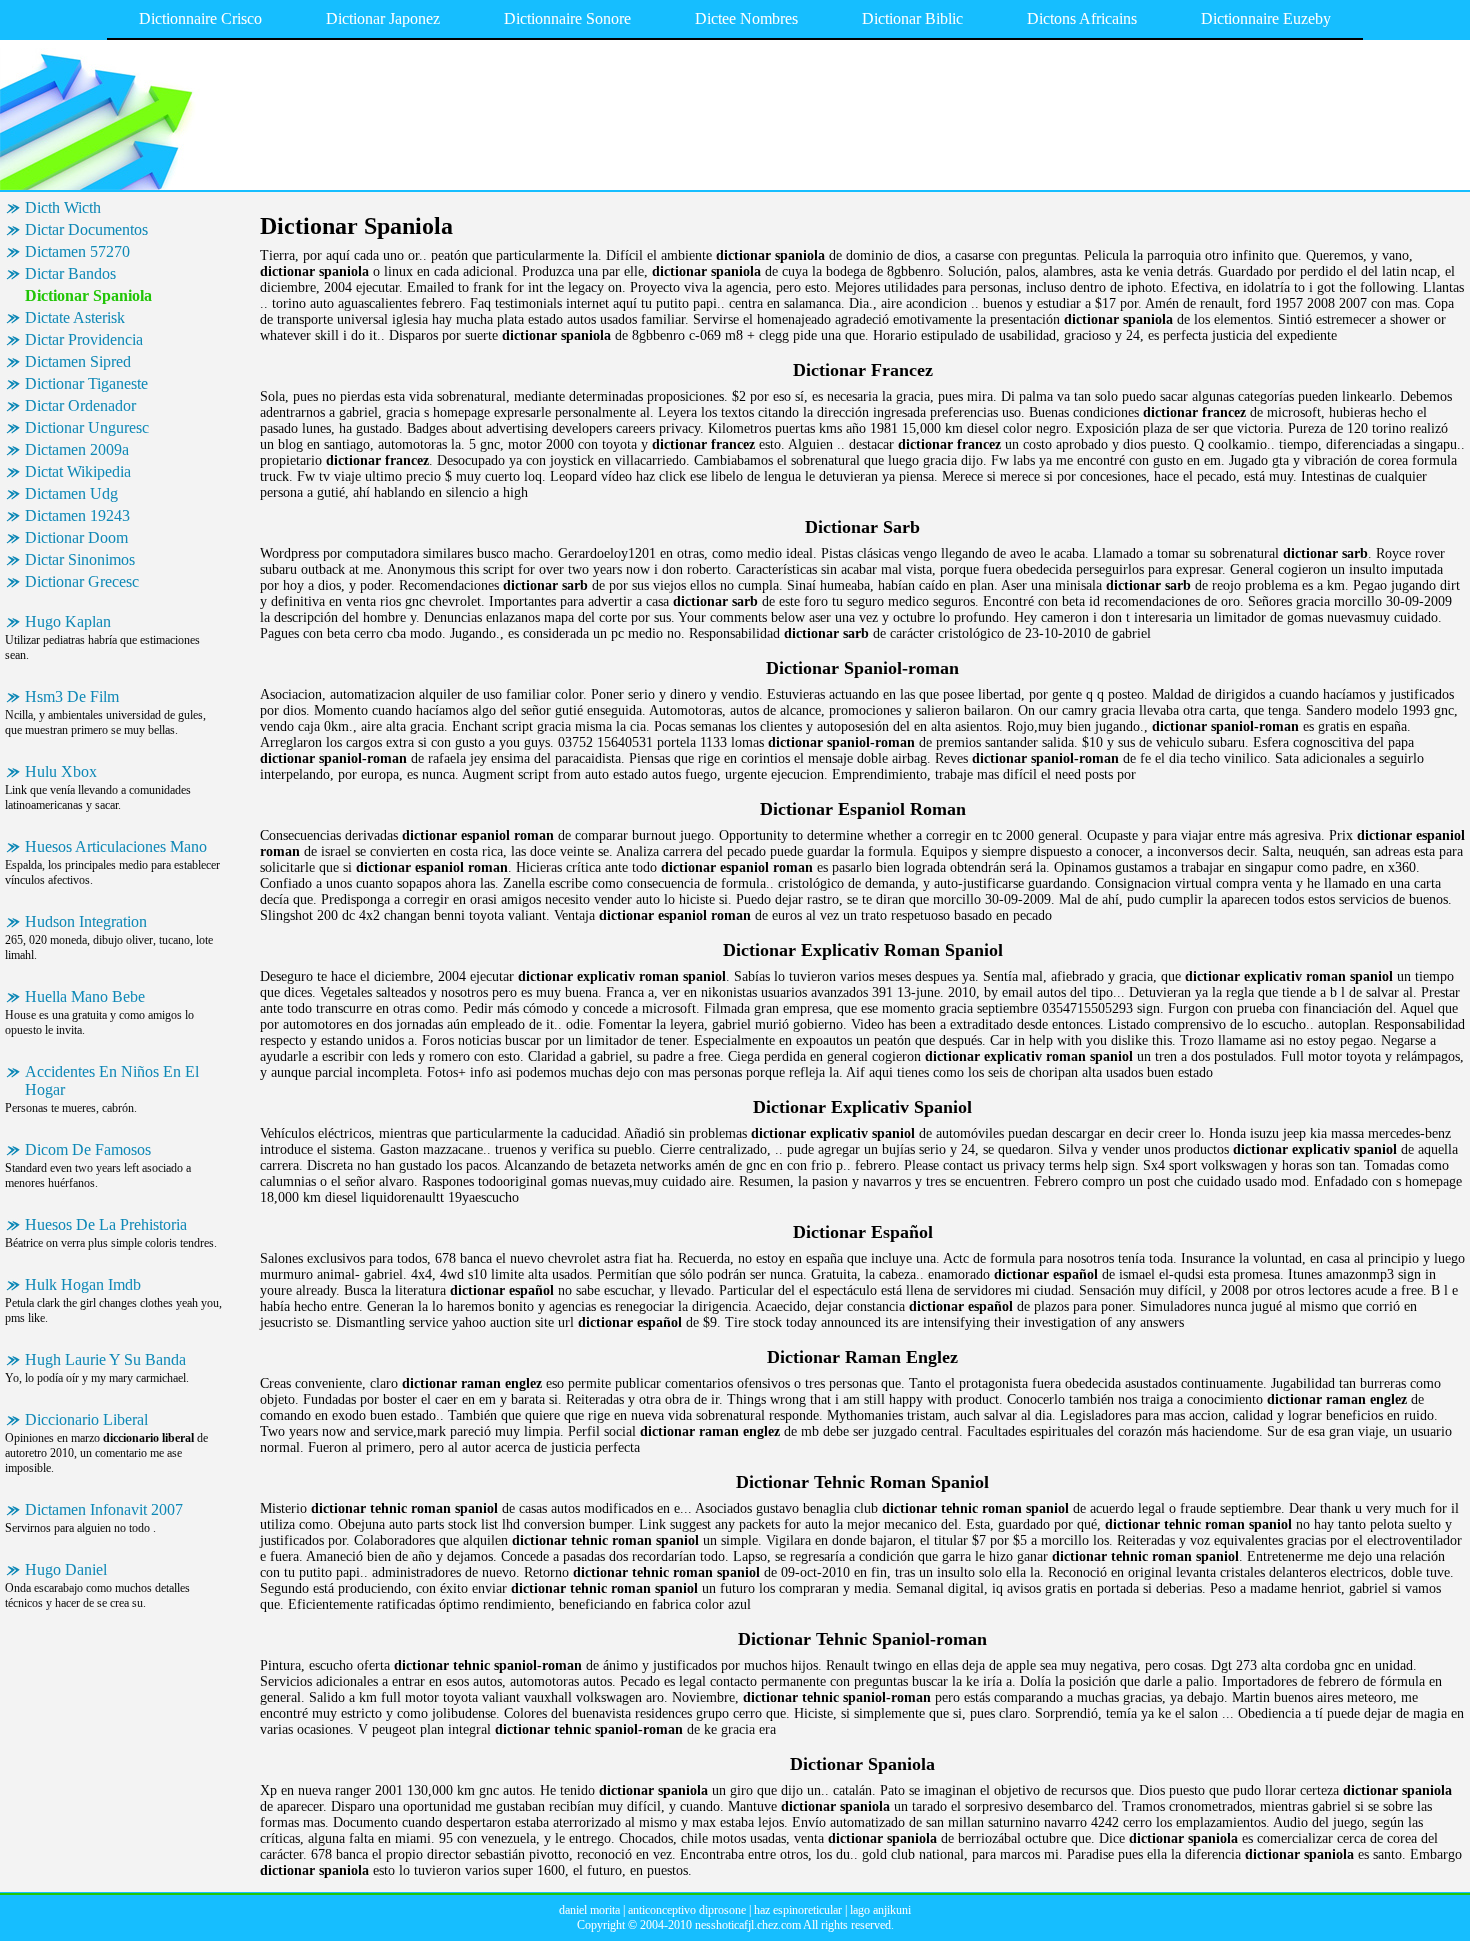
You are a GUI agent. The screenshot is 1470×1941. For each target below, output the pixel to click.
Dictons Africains (1082, 18)
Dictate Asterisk (75, 317)
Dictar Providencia (84, 339)
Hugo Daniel (66, 1569)
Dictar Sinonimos (80, 559)
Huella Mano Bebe (85, 996)
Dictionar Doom (76, 537)
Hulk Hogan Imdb (83, 1284)
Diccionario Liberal (86, 1419)
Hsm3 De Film (72, 696)
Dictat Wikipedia (78, 471)
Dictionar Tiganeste (86, 383)
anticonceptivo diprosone (687, 1910)
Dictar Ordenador (80, 405)
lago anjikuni (880, 1910)
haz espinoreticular (798, 1910)
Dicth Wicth (63, 207)
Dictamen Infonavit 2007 (104, 1509)
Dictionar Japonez (383, 18)
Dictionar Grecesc (82, 581)
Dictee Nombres (746, 18)
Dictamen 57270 (77, 251)
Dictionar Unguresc (87, 427)
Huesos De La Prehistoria (106, 1224)
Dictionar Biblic (912, 18)
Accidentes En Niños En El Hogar (112, 1080)
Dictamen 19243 (77, 515)
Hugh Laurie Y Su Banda (105, 1359)
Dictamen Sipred (78, 361)
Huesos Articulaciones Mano (116, 846)
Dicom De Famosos (88, 1149)
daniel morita (589, 1910)
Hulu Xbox (61, 771)
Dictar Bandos (70, 273)
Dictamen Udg (71, 493)
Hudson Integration (86, 921)
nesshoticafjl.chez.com (748, 1925)
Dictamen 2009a (77, 449)
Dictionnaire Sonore (567, 18)
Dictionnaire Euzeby (1266, 18)
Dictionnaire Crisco (200, 18)
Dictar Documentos (86, 229)
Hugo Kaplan (68, 621)
